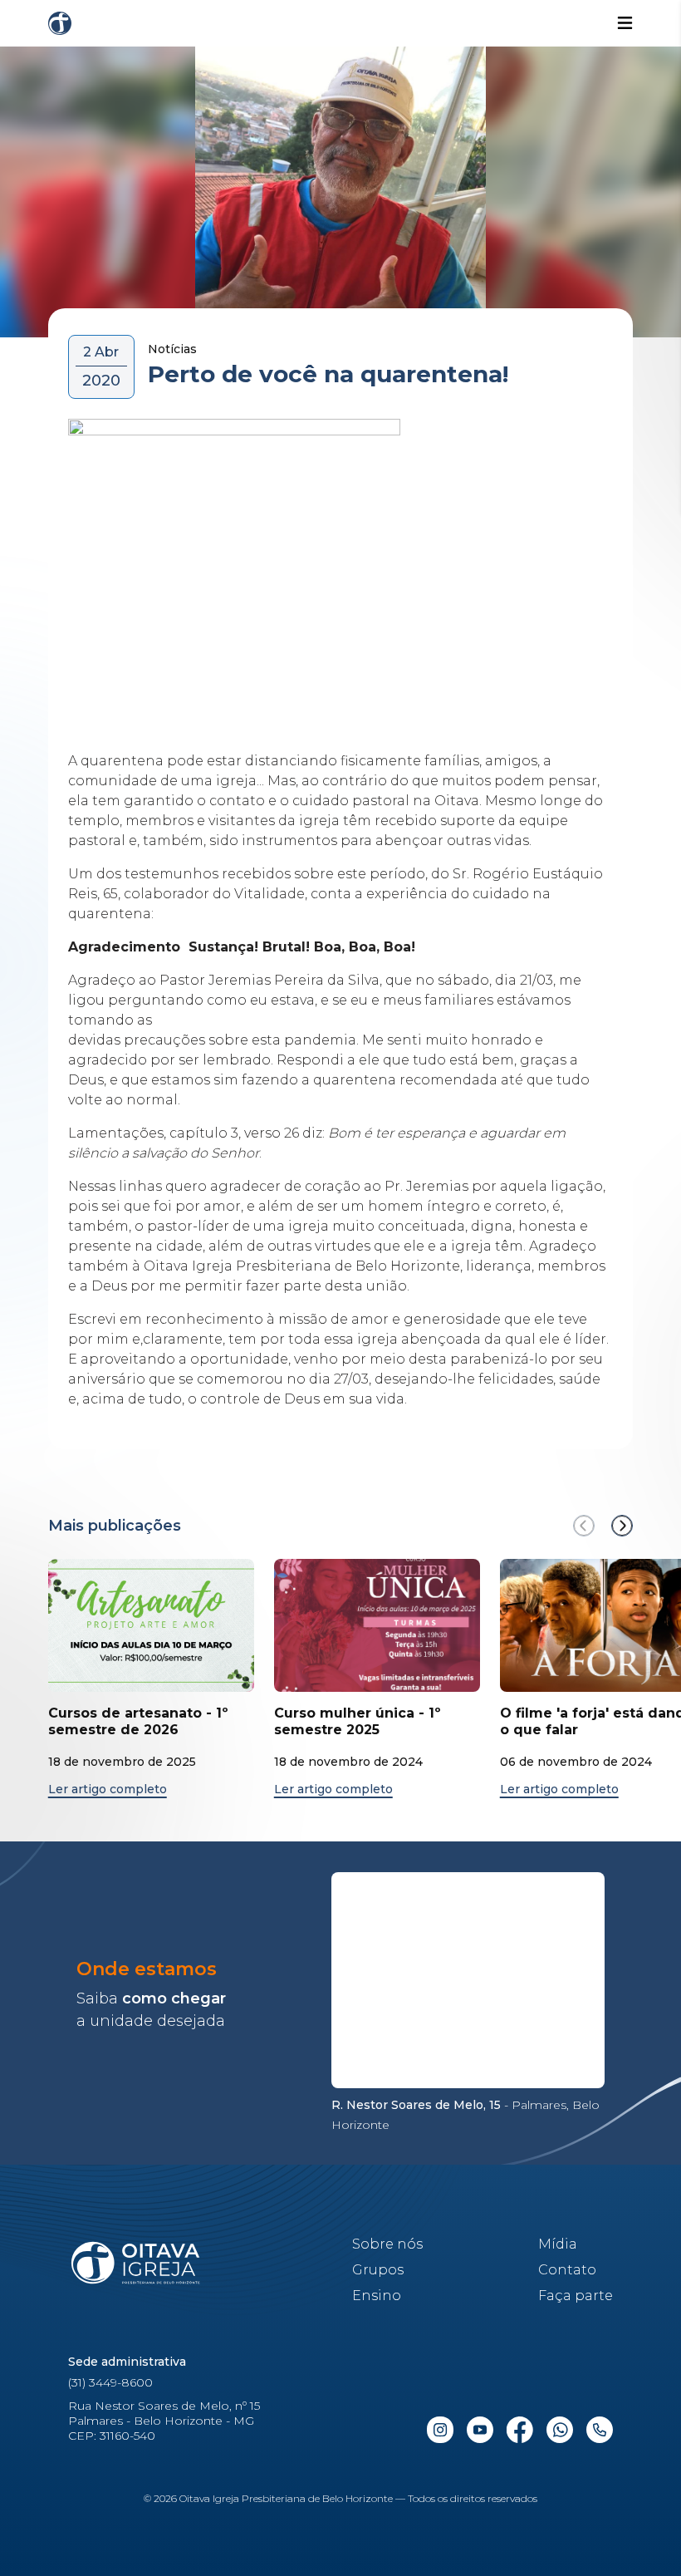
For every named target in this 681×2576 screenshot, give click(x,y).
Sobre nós (387, 2244)
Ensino (377, 2296)
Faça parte (576, 2296)
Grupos (378, 2270)
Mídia (558, 2244)
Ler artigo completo (108, 1789)
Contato (567, 2270)
